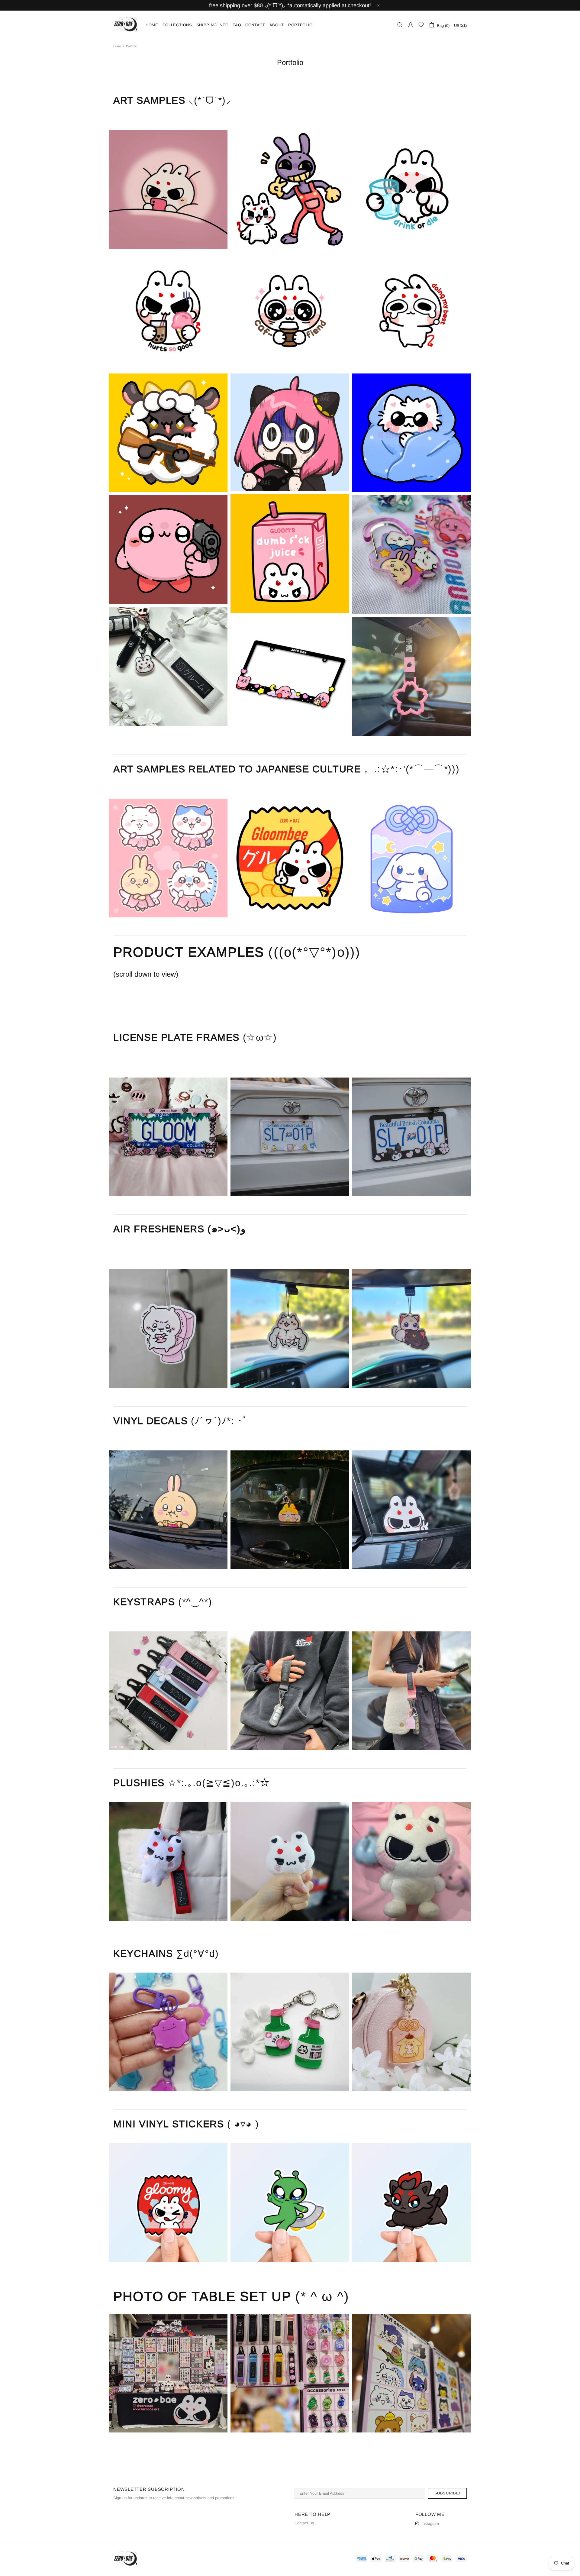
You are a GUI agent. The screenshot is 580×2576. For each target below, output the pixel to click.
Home (117, 46)
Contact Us (304, 2523)
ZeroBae (126, 25)
